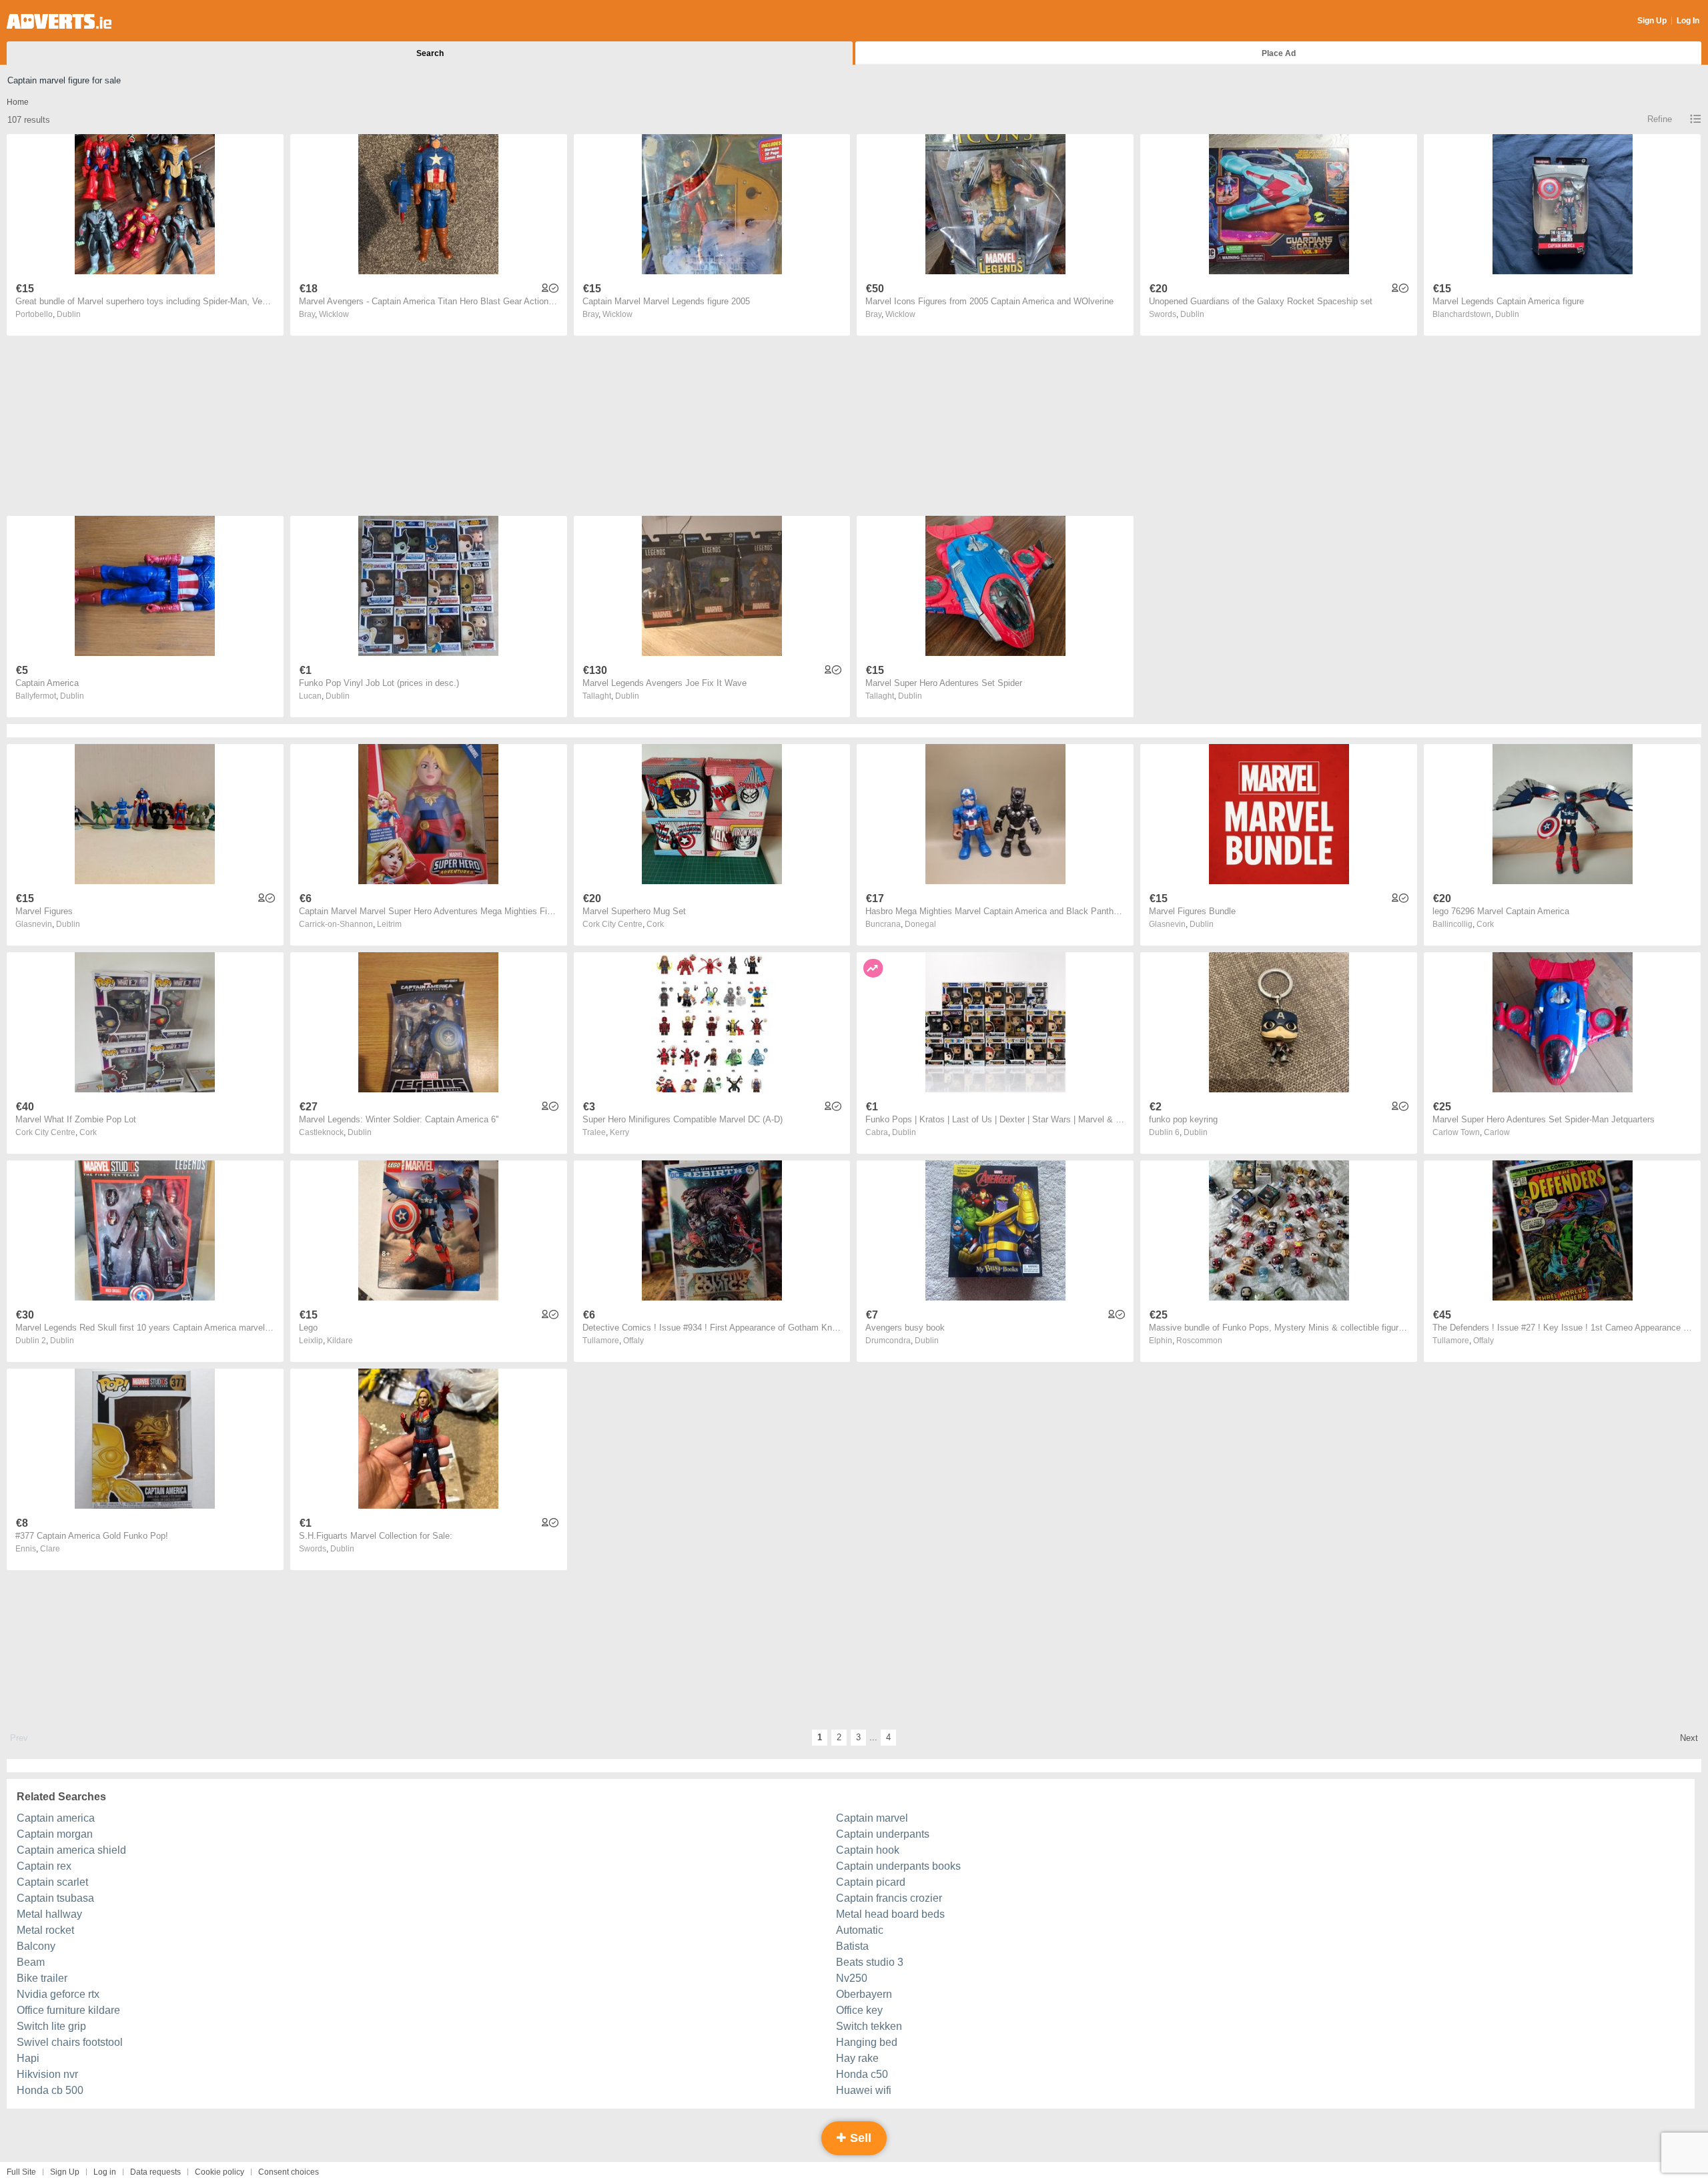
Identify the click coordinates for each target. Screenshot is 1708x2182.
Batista (852, 1946)
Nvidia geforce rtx (58, 1994)
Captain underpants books (898, 1866)
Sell (859, 2138)
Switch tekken (869, 2026)
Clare (50, 1549)
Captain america (56, 1818)
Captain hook (868, 1850)
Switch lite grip (51, 2026)
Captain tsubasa (55, 1898)
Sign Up (1652, 21)
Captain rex (44, 1866)
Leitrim (389, 924)
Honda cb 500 (50, 2090)
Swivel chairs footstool (70, 2042)
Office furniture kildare (68, 2010)
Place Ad (1279, 53)
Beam (31, 1962)
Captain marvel (872, 1818)
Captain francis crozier (889, 1898)
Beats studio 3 (870, 1962)
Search (430, 53)
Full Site (21, 2172)
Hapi (28, 2058)
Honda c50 (862, 2074)
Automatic (860, 1930)
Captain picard (871, 1882)
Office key (859, 2010)
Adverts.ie (59, 21)
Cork (655, 924)
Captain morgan (55, 1834)
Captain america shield (71, 1850)
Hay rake (857, 2058)
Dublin (69, 314)
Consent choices (289, 2172)
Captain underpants (883, 1834)
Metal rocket (45, 1930)
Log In (1688, 21)
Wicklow (334, 314)
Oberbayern (864, 1994)
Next (1689, 1738)
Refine (1660, 119)
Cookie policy (220, 2172)
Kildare (340, 1341)
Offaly (633, 1341)
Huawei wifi (864, 2090)
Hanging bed (867, 2042)
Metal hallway (49, 1914)
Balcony (36, 1946)
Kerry (619, 1132)
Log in (105, 2172)
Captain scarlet (52, 1882)
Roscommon (1199, 1341)
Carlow (1497, 1132)
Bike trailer (42, 1978)
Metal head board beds (890, 1914)
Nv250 (852, 1978)
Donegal (920, 924)
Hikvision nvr (47, 2074)
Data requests (155, 2172)
